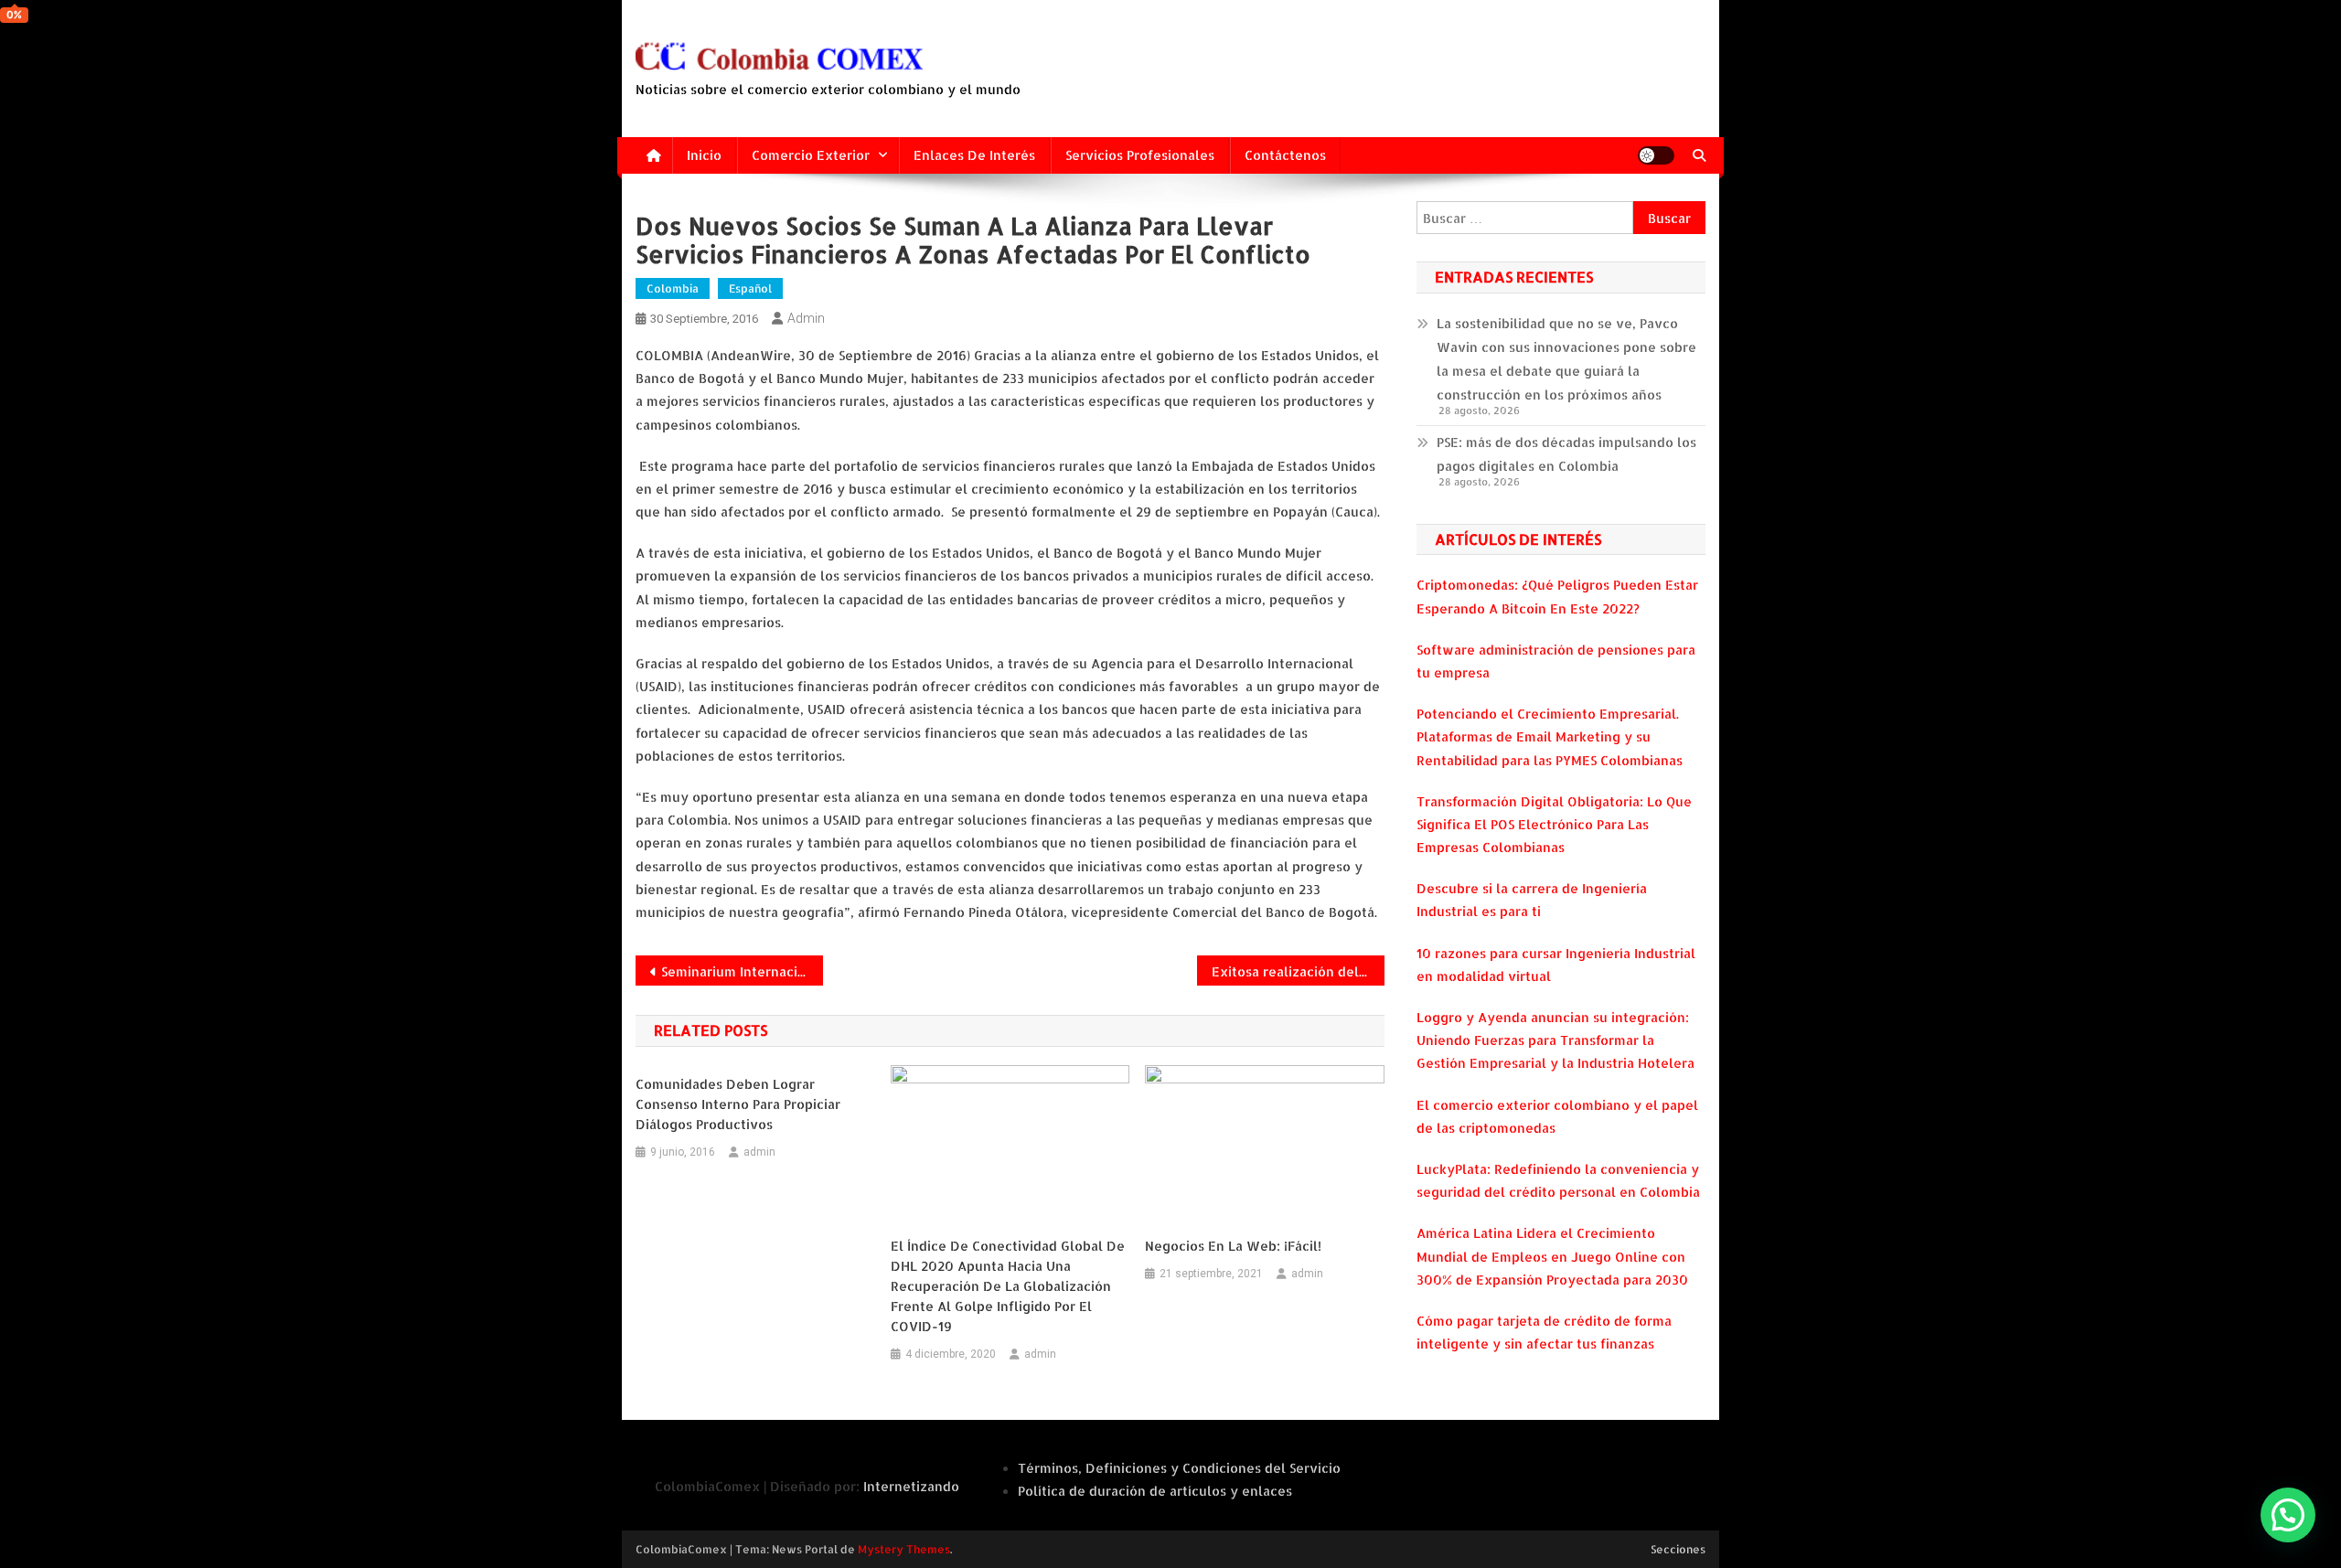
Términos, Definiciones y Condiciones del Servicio (1179, 1468)
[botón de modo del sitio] (1656, 155)
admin (806, 318)
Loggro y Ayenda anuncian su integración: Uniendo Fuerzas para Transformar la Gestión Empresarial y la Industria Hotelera (1555, 1040)
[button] (2288, 1515)
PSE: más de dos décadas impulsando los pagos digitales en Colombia (1566, 454)
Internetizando (911, 1486)
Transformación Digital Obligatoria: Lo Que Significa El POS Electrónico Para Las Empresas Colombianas (1554, 824)
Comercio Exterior (811, 155)
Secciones (1678, 1549)
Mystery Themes (904, 1549)
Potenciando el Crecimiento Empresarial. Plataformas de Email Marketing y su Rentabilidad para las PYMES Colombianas (1550, 736)
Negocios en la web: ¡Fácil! (1233, 1246)
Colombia (673, 288)
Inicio (704, 155)
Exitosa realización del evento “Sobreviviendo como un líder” (1298, 971)
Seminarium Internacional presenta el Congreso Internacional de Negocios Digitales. (742, 971)
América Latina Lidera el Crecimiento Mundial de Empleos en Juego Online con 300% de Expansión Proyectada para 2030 (1552, 1256)
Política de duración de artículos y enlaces (1155, 1491)
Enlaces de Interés (974, 155)
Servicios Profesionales (1140, 155)
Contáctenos (1285, 155)
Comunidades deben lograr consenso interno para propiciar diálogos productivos (738, 1104)
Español (750, 288)
